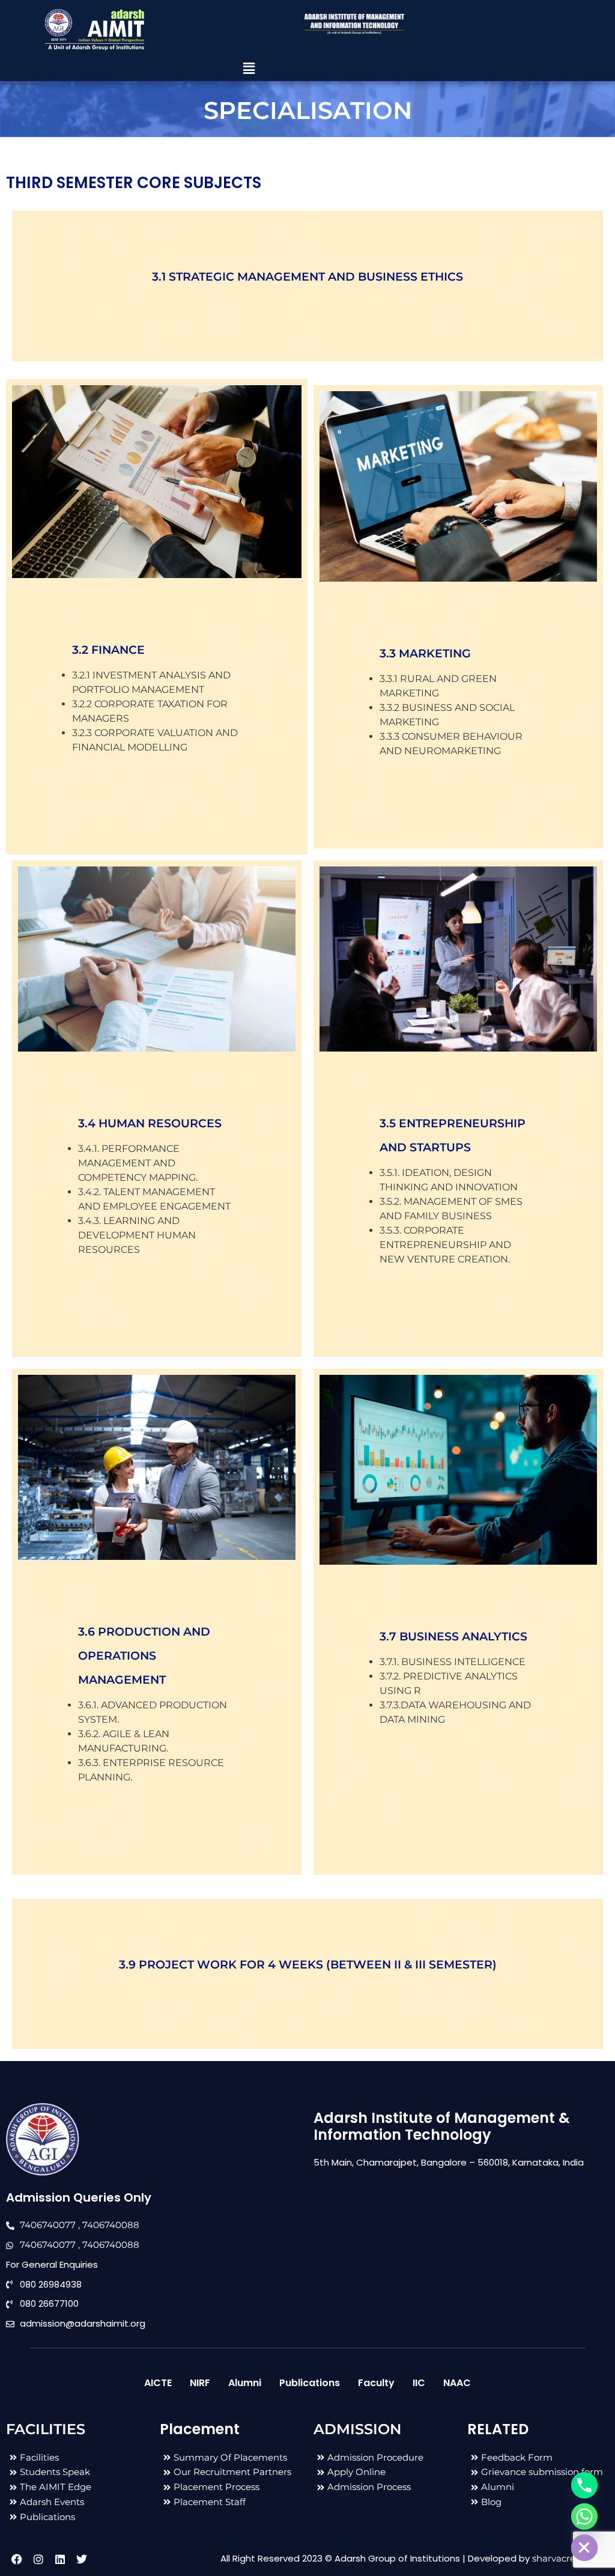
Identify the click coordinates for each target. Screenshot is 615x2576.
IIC (419, 2383)
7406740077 (48, 2225)
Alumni (245, 2383)
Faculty (376, 2383)
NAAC (457, 2383)
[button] (249, 69)
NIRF (200, 2383)
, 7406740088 (109, 2225)
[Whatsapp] (584, 2517)
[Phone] (584, 2485)
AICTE (158, 2383)
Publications (310, 2383)
